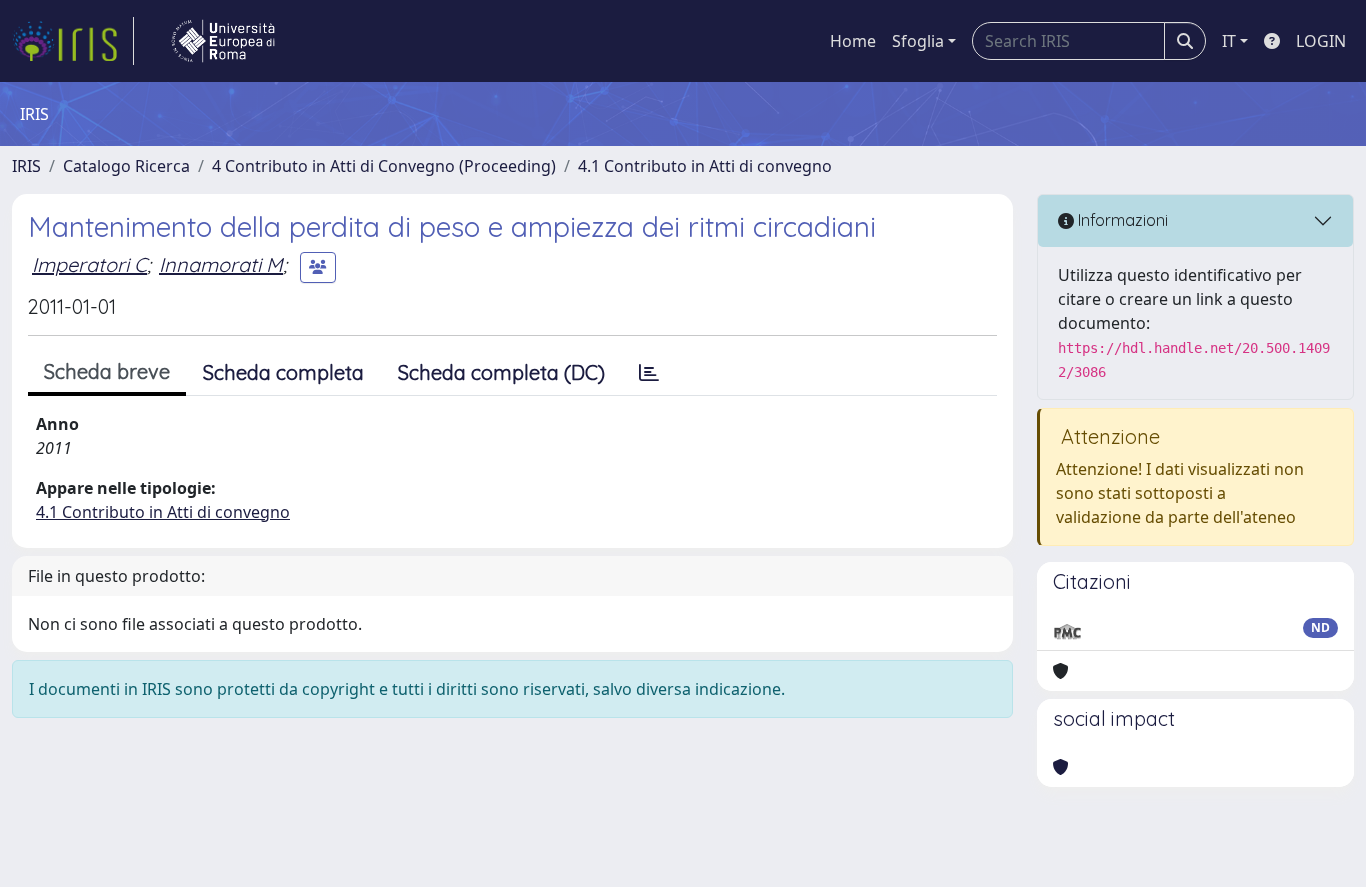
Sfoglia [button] (918, 41)
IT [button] (1229, 41)
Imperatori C (89, 264)
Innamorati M (221, 264)
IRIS (26, 166)
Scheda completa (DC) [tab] (501, 372)
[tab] (649, 373)
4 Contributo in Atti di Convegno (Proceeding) (384, 166)
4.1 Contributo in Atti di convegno (705, 166)
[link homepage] (73, 41)
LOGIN (1321, 41)
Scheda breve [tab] (107, 371)
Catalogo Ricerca (126, 166)
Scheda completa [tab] (283, 372)
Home (853, 41)
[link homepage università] (223, 41)
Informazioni (1121, 220)
